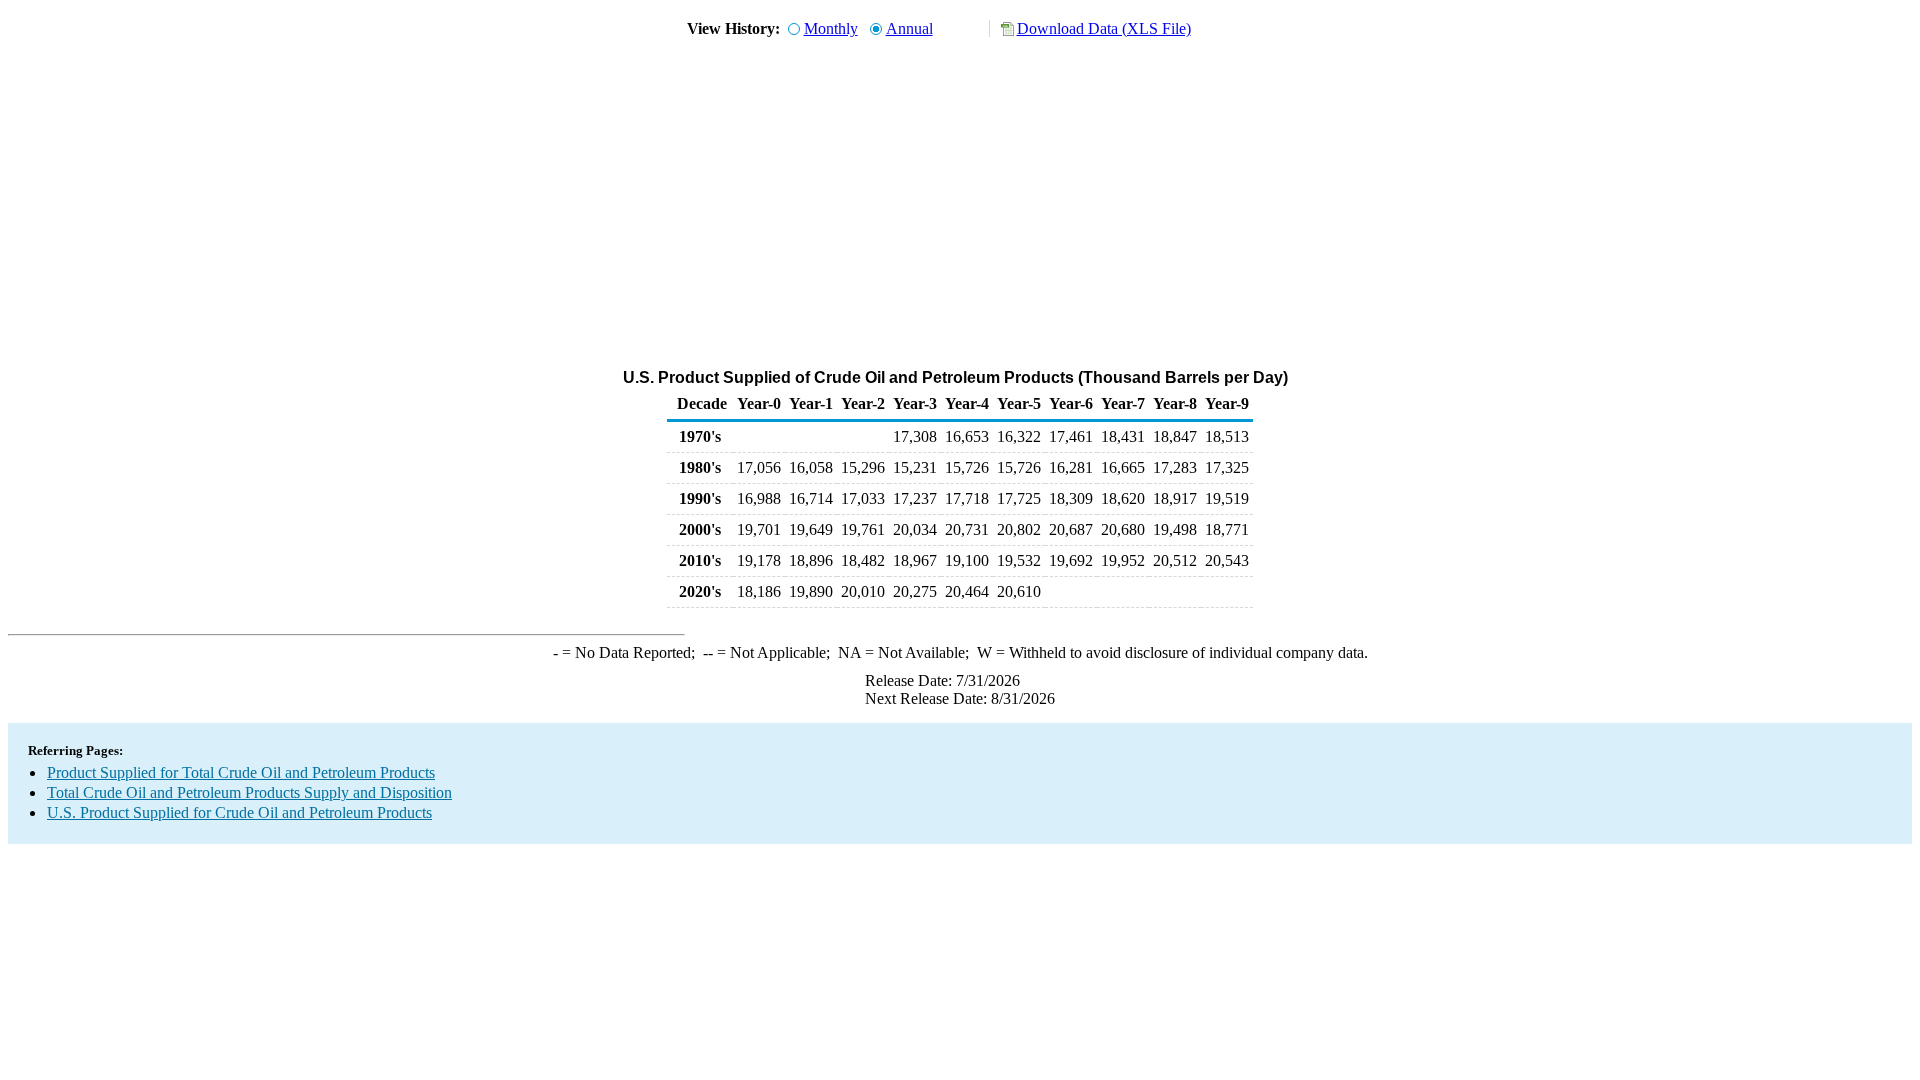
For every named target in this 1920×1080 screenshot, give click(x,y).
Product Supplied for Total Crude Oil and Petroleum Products (241, 772)
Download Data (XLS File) (1104, 28)
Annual (909, 28)
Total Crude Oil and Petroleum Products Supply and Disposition (249, 792)
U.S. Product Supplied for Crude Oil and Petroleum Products (239, 812)
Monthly (831, 28)
